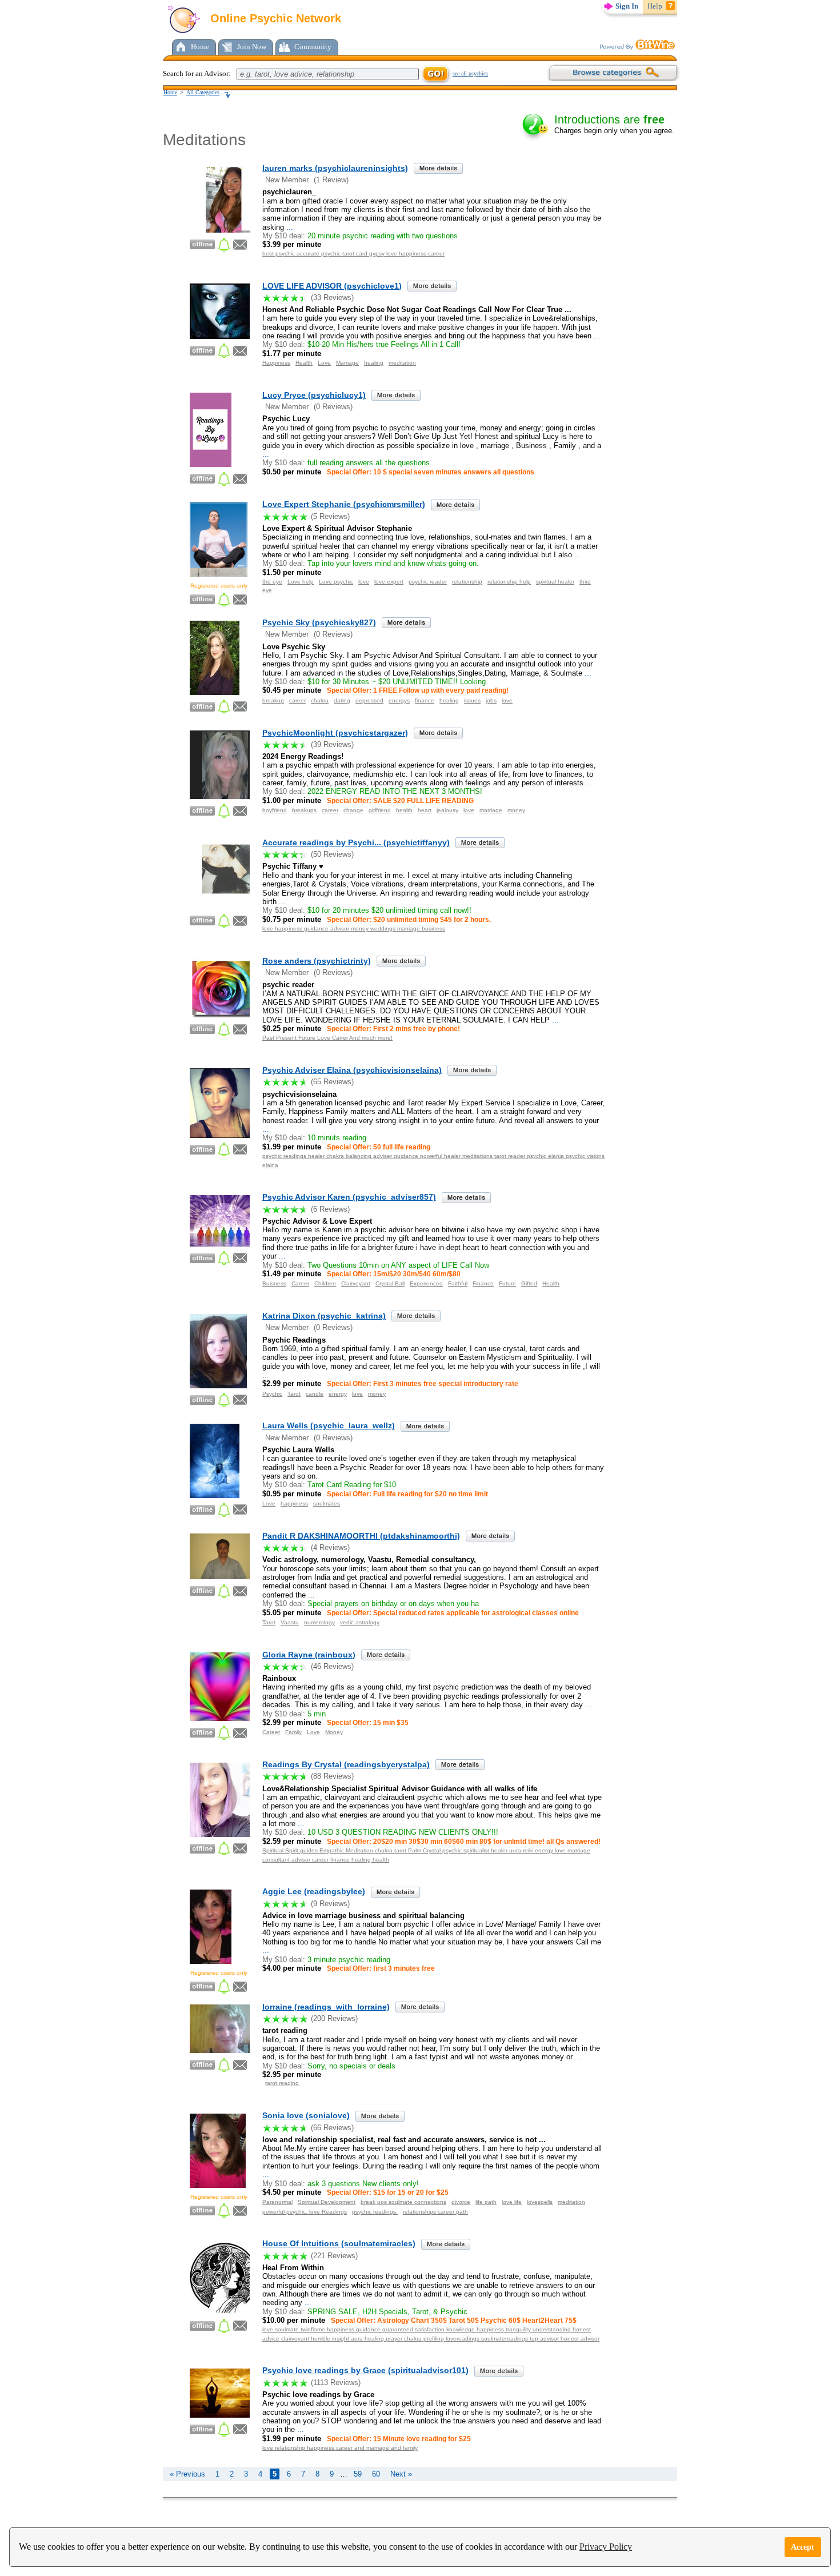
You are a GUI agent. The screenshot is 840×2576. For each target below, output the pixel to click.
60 (376, 2474)
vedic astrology (360, 1622)
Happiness (276, 363)
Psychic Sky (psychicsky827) (319, 622)
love (364, 582)
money (516, 810)
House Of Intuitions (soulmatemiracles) (339, 2243)
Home (200, 47)
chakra (320, 700)
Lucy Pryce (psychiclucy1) (314, 395)
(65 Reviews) (332, 1082)
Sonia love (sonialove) (306, 2115)
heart (425, 810)
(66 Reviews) (332, 2128)
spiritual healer (555, 582)
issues (472, 700)
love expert (389, 582)
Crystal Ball (390, 1283)
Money (334, 1732)
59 (358, 2474)
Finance (483, 1283)
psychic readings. (375, 2212)
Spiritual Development (327, 2202)
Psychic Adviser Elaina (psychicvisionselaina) (352, 1070)
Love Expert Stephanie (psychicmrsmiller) (344, 504)
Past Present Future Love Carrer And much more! (327, 1038)
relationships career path (435, 2212)
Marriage (347, 363)
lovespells (540, 2202)
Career (300, 1283)
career (297, 700)
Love (324, 363)
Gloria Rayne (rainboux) (309, 1655)
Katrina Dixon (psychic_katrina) (324, 1316)
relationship (467, 582)
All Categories (203, 92)
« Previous (187, 2474)
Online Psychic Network (274, 18)
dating (342, 700)
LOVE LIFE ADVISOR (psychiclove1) (332, 286)
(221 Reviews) (334, 2256)
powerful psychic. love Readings (305, 2212)
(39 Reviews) (332, 744)
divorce (461, 2202)
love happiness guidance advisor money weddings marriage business (354, 928)
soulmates (327, 1503)
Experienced (426, 1283)
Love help (301, 582)
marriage (491, 810)
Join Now (252, 47)
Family (293, 1732)
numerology (319, 1622)
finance (425, 700)
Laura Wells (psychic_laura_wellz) (329, 1425)
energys (399, 700)
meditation (402, 363)
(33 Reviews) (332, 297)
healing (374, 363)
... (289, 227)
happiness (294, 1503)
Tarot (294, 1394)
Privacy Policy (606, 2547)
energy (338, 1394)
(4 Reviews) (330, 1547)
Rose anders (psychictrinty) (317, 961)
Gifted (529, 1283)
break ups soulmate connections (403, 2202)
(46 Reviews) (332, 1666)
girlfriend (380, 810)
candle (315, 1394)
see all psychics (470, 73)
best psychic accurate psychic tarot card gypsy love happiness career (353, 253)
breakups (304, 810)
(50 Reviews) (332, 854)
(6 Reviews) (330, 1209)
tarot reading (282, 2083)
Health (304, 363)
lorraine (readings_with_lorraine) (326, 2007)
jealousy (447, 810)
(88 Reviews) (332, 1776)
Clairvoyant (356, 1283)
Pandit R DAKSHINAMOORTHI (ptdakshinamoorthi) (361, 1536)
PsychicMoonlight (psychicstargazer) (335, 733)
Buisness (274, 1283)
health (404, 810)
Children (325, 1283)
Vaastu (290, 1622)
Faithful (458, 1283)
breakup (273, 700)
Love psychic (336, 582)
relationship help (509, 582)
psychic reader (428, 582)
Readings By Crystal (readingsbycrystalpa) (346, 1764)
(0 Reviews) (333, 407)
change (353, 810)
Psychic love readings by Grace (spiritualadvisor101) (365, 2370)
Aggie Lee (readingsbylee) (314, 1891)
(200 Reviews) (334, 2018)
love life (512, 2202)
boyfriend (275, 810)
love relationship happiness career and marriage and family (340, 2448)
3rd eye (272, 582)
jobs (491, 700)
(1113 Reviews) (336, 2383)
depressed (369, 700)
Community (313, 47)
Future (507, 1283)
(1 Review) (331, 180)
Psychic (272, 1394)
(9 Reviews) (330, 1904)
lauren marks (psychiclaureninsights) (335, 168)
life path (486, 2202)
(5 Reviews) (330, 516)
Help (655, 6)
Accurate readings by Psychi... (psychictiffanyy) (356, 842)
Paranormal (277, 2202)
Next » (401, 2474)
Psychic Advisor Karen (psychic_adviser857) (349, 1197)
